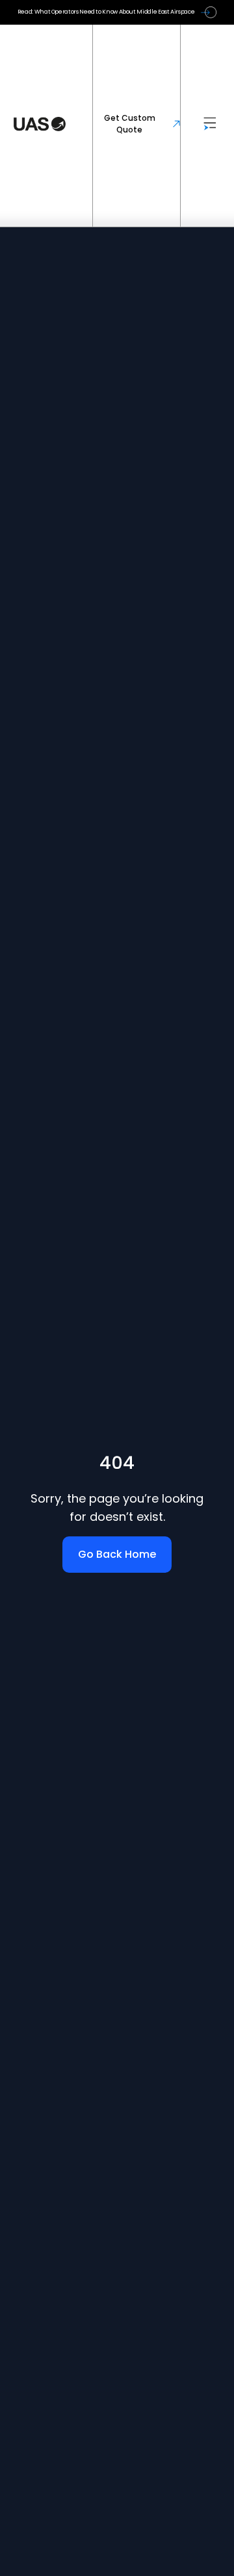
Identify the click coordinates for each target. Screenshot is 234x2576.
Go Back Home (117, 1554)
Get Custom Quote (130, 124)
